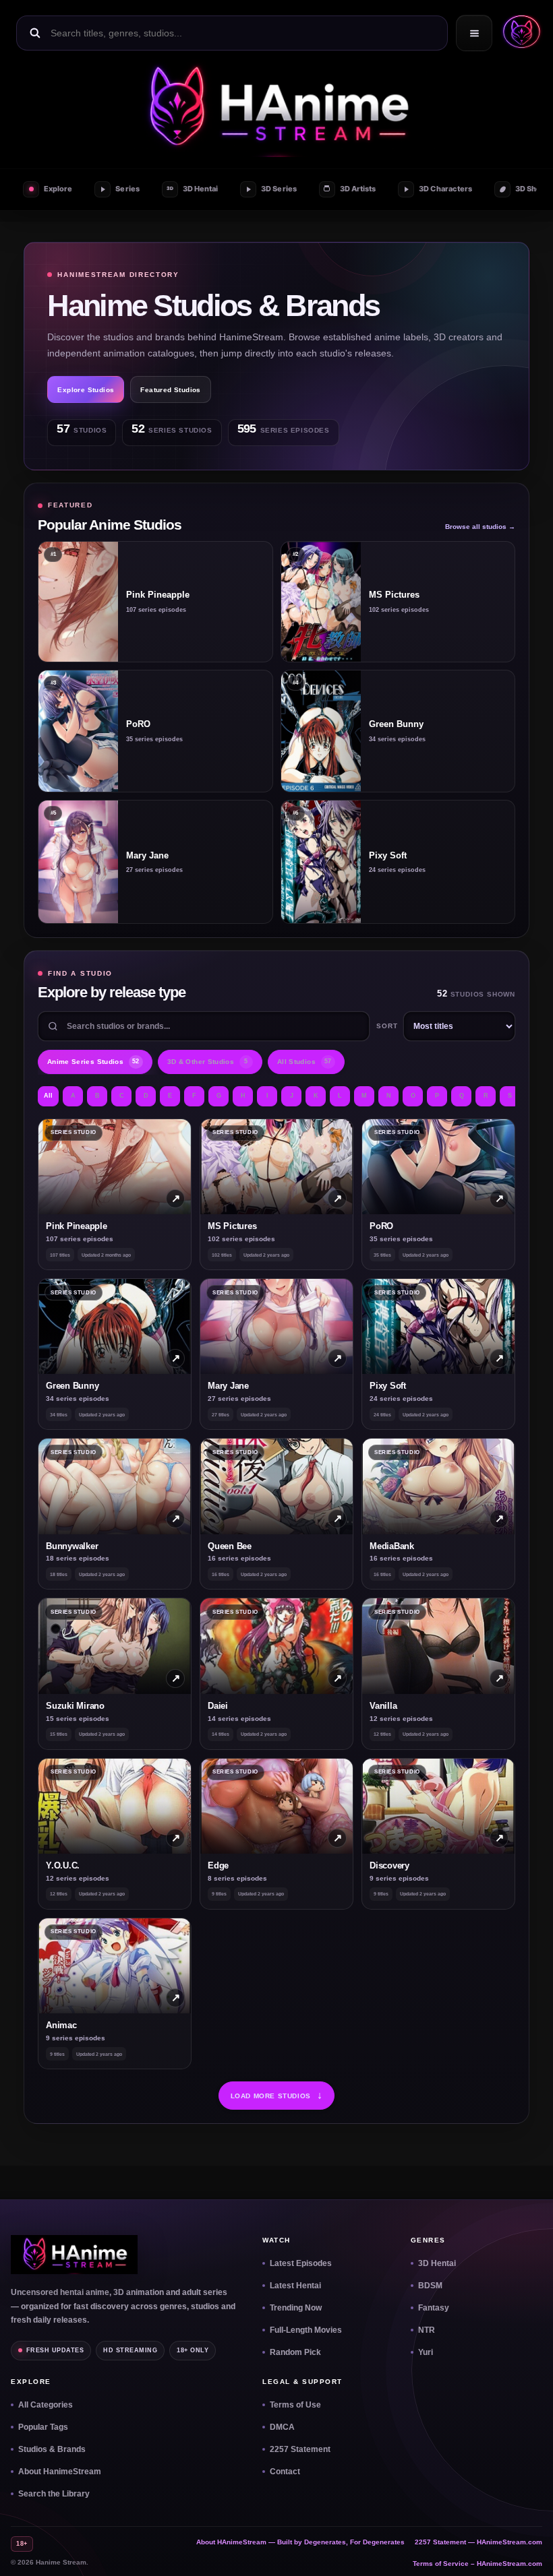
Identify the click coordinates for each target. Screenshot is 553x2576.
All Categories (46, 2405)
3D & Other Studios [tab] (208, 1062)
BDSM (430, 2286)
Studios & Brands (52, 2449)
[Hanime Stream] (276, 108)
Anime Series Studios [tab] (93, 1062)
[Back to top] (527, 2550)
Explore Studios (86, 390)
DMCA (282, 2427)
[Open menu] (474, 33)
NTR (427, 2330)
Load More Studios (277, 2095)
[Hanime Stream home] (74, 2255)
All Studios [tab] (304, 1062)
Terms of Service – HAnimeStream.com (477, 2564)
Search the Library (54, 2494)
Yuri (426, 2352)
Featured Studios (170, 390)
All (48, 1096)
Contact (285, 2472)
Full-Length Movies (306, 2330)
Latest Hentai (295, 2286)
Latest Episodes (301, 2263)
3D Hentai (437, 2263)
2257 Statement (300, 2449)
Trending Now (296, 2308)
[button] (519, 33)
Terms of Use (295, 2405)
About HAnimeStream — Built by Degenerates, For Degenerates (300, 2542)
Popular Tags (43, 2427)
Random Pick (295, 2352)
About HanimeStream (60, 2472)
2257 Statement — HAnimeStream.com (478, 2542)
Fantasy (434, 2308)
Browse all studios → (480, 527)
